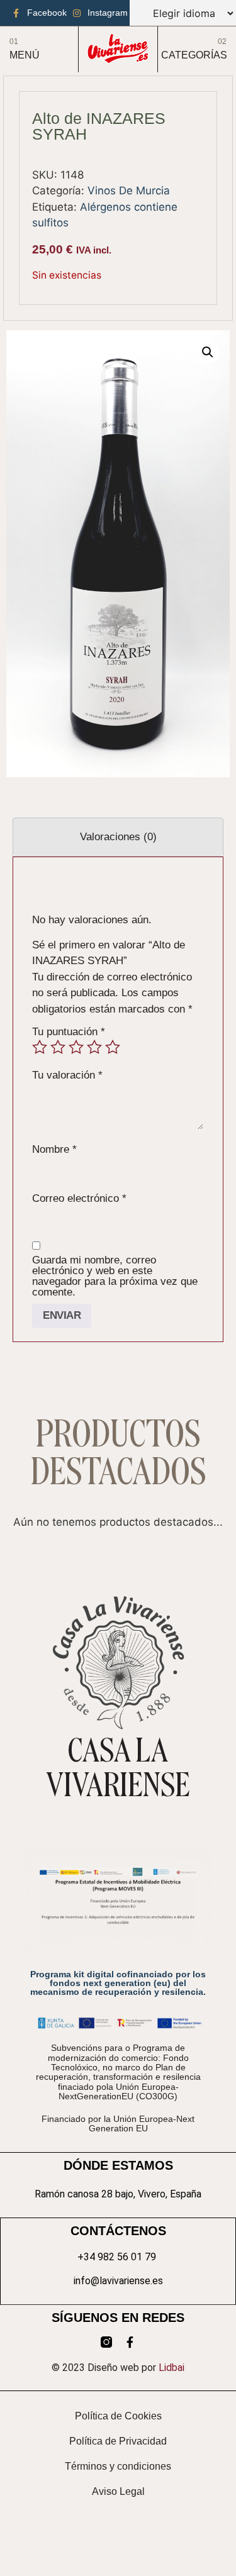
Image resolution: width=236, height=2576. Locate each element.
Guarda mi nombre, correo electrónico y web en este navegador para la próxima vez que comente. (115, 1276)
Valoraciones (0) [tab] (118, 837)
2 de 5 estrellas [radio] (58, 1047)
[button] (208, 352)
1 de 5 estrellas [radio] (40, 1047)
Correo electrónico (79, 1198)
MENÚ (25, 55)
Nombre (54, 1149)
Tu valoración (67, 1075)
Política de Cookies (118, 2416)
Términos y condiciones (118, 2466)
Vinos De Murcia (129, 191)
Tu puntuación (69, 1032)
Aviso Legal (118, 2491)
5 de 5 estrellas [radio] (113, 1047)
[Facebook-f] (130, 2342)
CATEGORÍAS (194, 55)
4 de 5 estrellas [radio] (94, 1047)
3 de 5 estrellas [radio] (76, 1047)
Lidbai (171, 2368)
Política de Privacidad (118, 2441)
